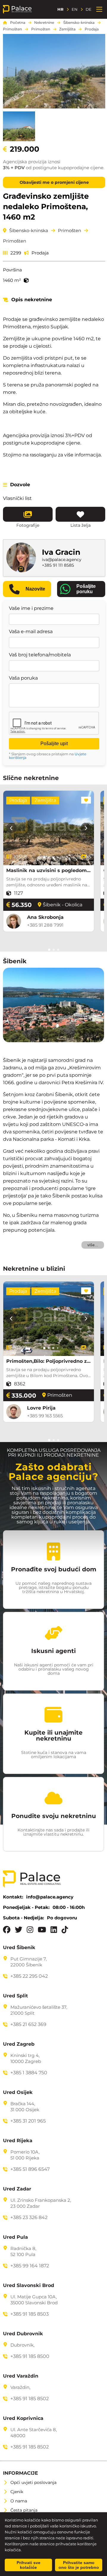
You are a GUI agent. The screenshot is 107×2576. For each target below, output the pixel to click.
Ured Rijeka (18, 2141)
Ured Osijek (18, 2092)
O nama (19, 2501)
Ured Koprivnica (23, 2418)
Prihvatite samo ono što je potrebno (79, 2565)
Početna (18, 23)
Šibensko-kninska (79, 23)
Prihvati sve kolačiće (29, 2565)
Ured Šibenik (19, 1948)
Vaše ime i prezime (31, 608)
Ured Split (15, 1996)
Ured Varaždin (21, 2376)
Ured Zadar (17, 2189)
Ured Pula (15, 2237)
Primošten (12, 29)
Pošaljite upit (54, 744)
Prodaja (92, 29)
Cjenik (17, 2492)
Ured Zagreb (19, 2044)
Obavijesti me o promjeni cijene (54, 182)
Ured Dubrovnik (23, 2334)
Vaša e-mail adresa (31, 632)
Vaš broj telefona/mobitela (40, 655)
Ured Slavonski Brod (29, 2286)
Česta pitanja (24, 2510)
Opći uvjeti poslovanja (33, 2482)
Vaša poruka (23, 678)
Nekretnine (44, 23)
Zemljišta (67, 29)
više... (93, 1245)
